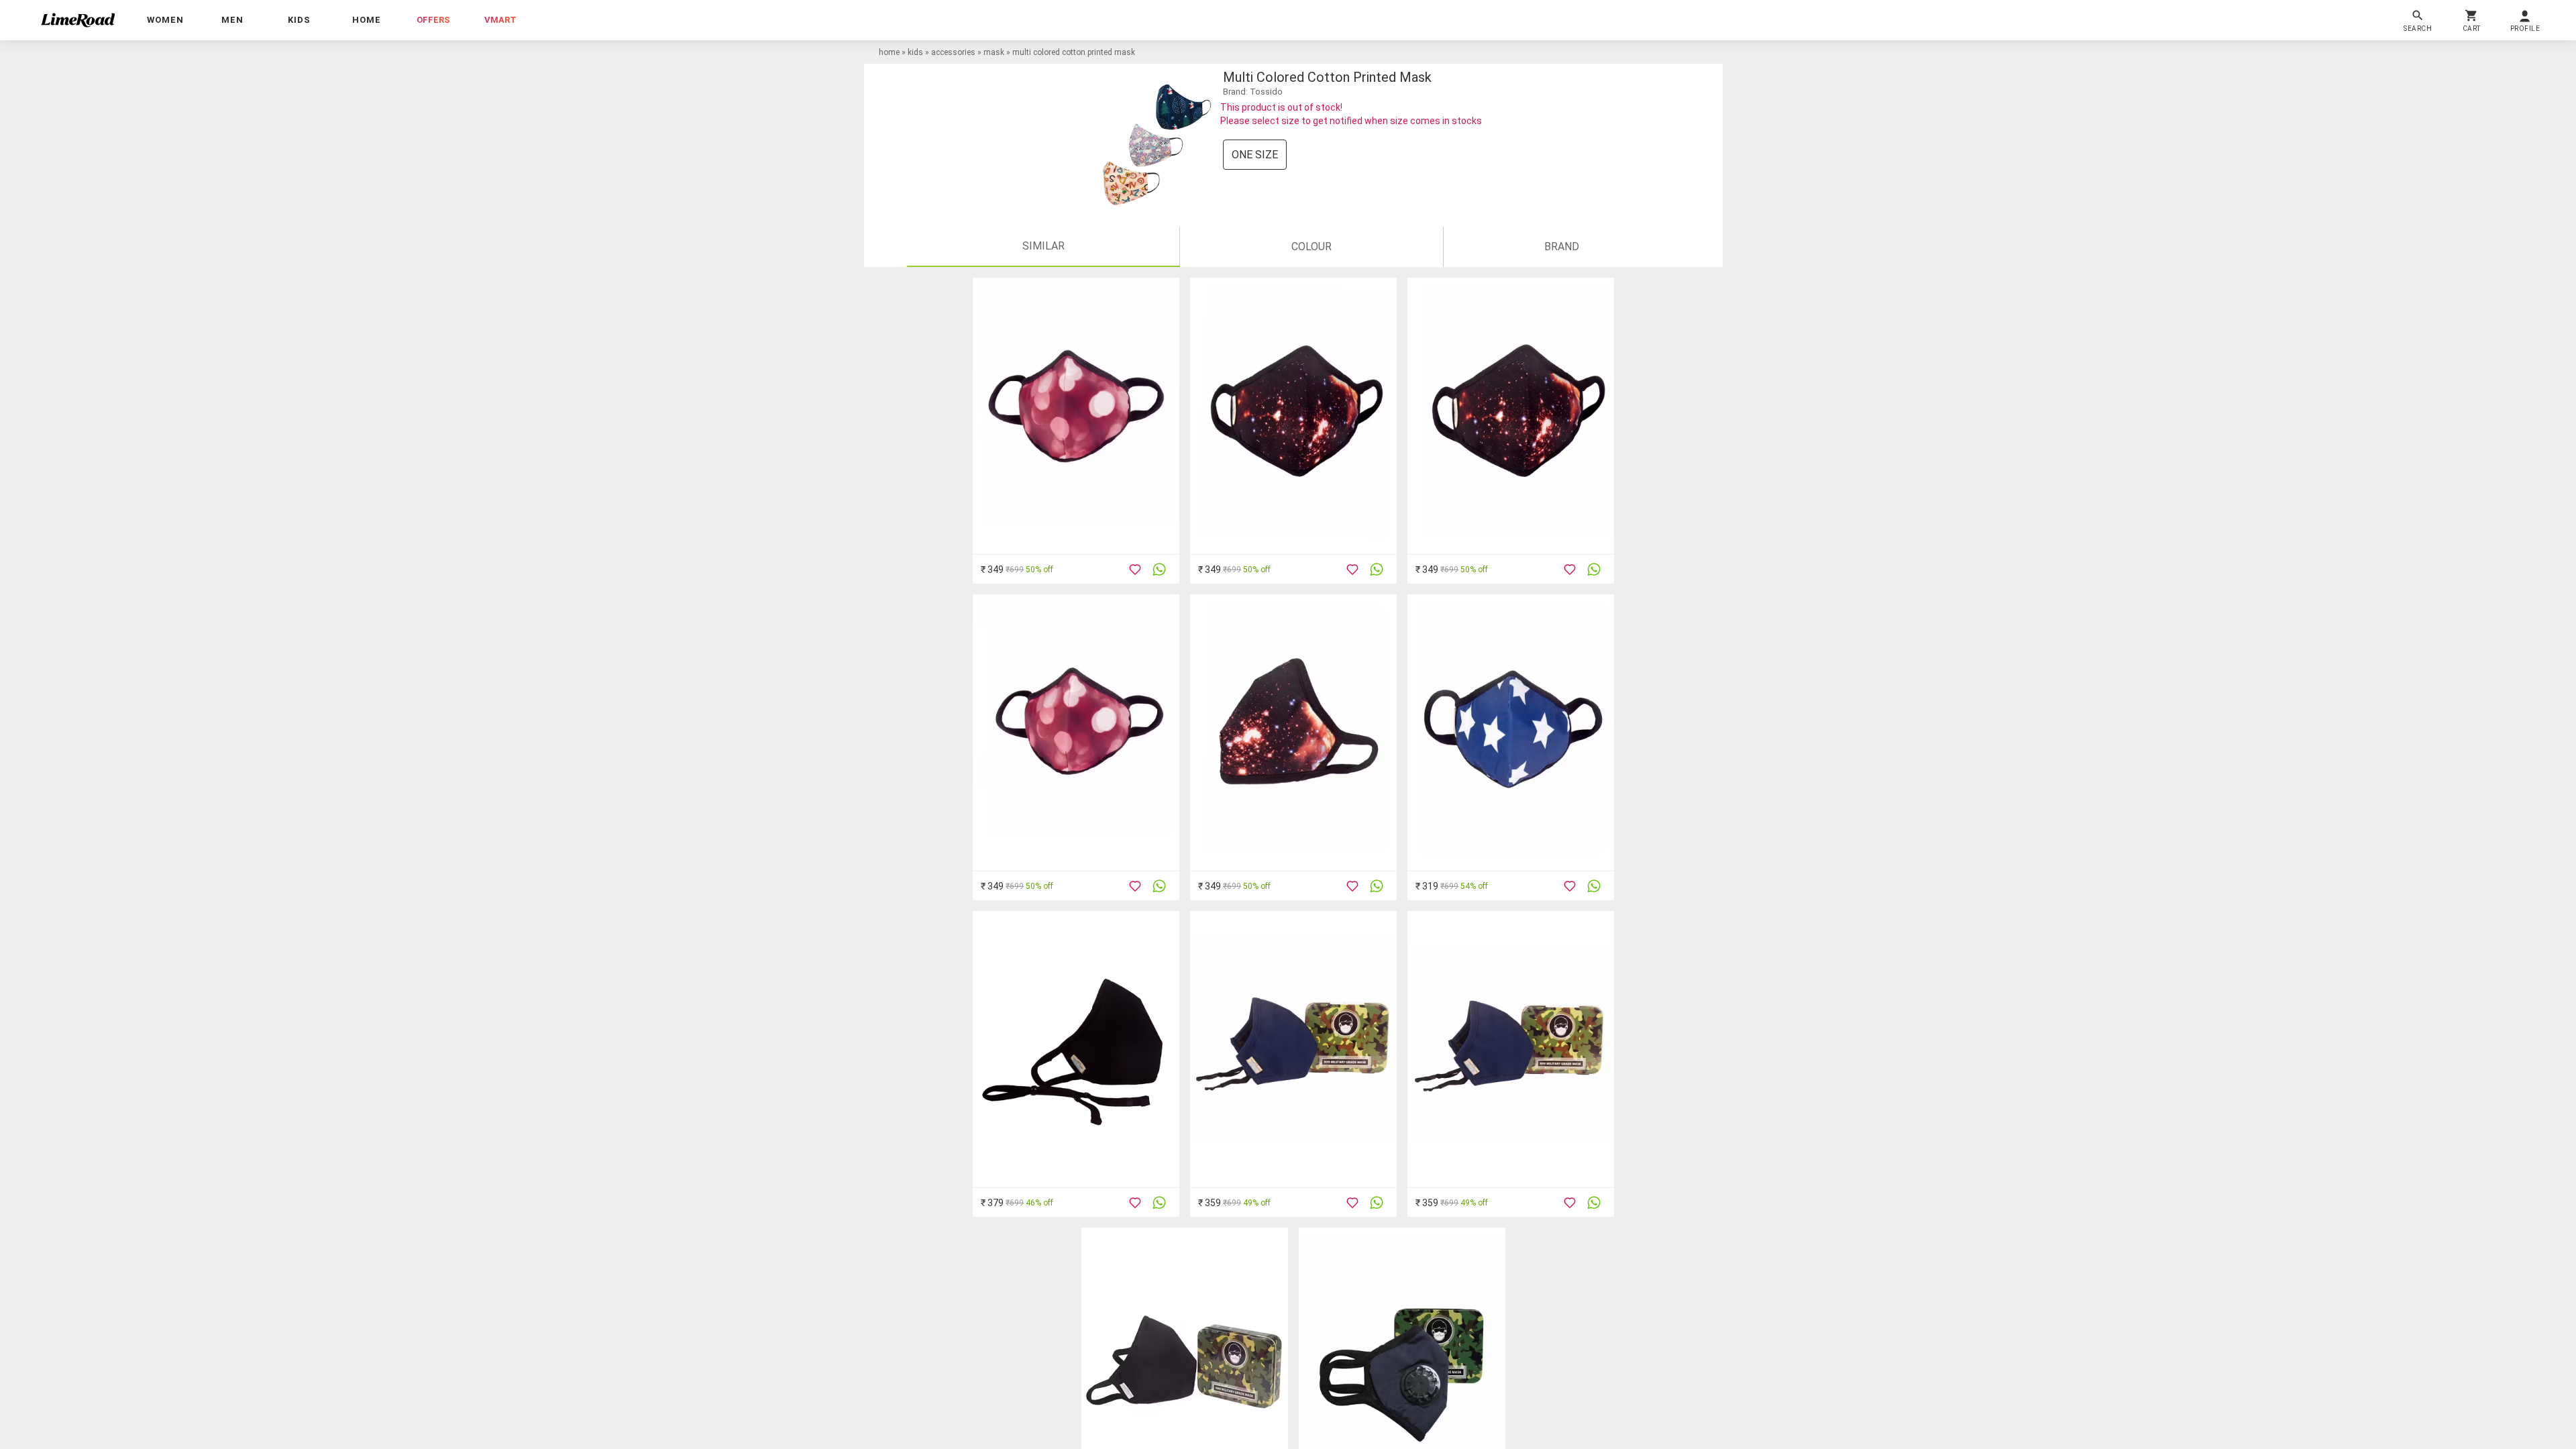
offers (433, 20)
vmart (500, 20)
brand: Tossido (1253, 92)
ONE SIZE (1255, 155)
